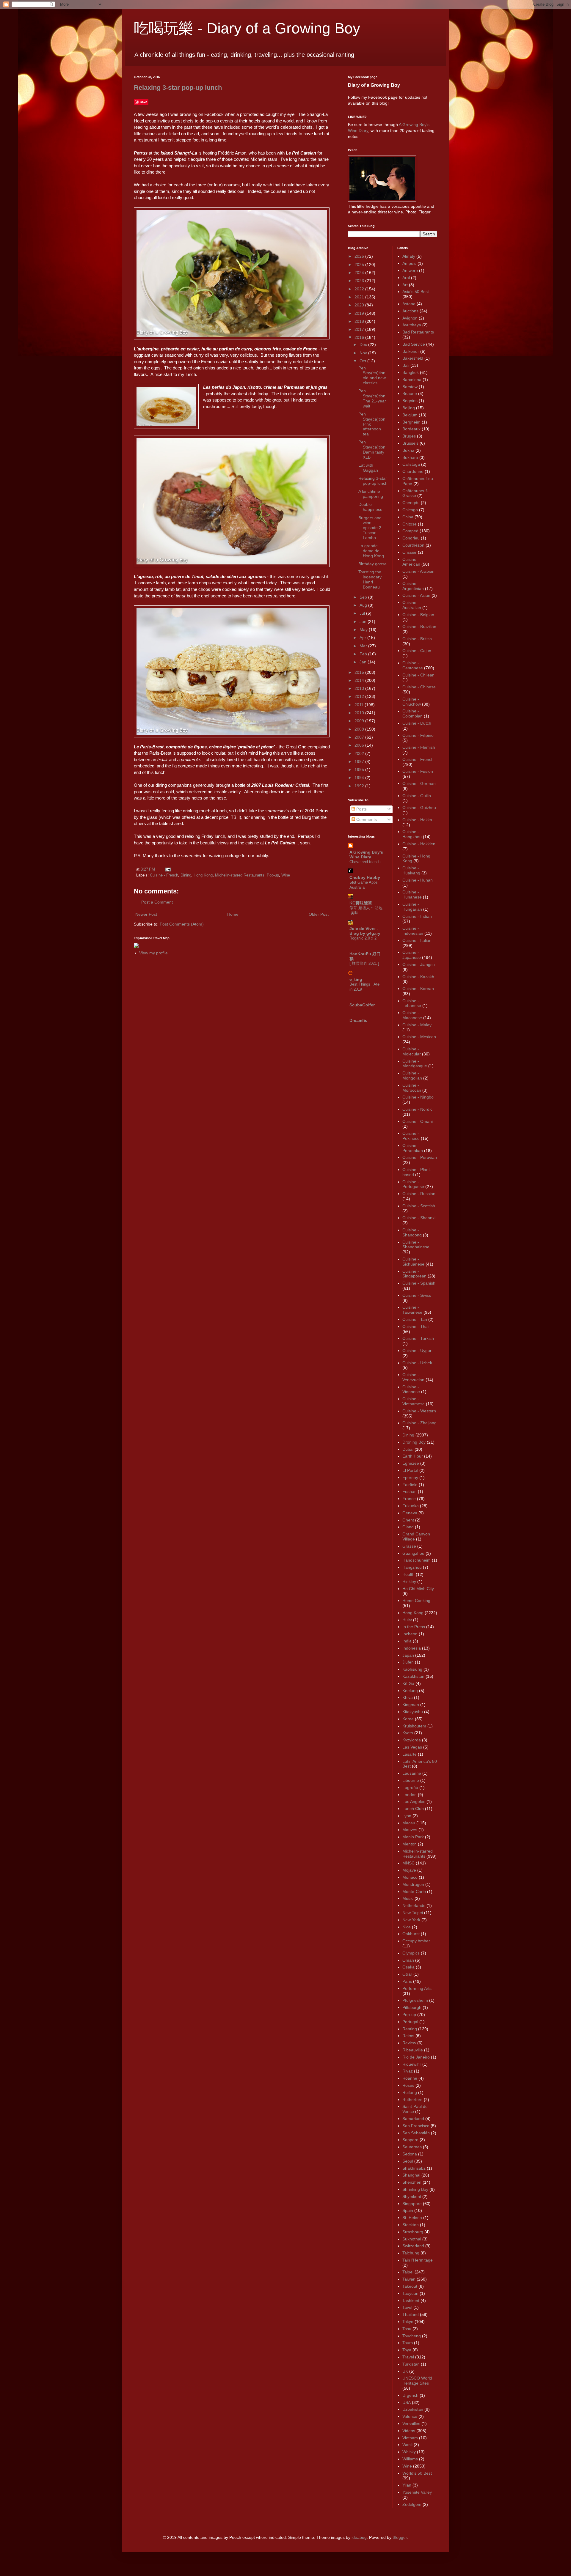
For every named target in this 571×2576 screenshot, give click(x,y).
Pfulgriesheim (415, 2000)
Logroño (410, 1787)
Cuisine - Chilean (418, 675)
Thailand (411, 2314)
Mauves (410, 1830)
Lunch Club (413, 1809)
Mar (364, 646)
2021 (360, 297)
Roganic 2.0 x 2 (363, 938)
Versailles (411, 2424)
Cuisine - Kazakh (418, 977)
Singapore (412, 2204)
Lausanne (412, 1773)
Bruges (409, 436)
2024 (360, 273)
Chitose (410, 524)
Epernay (410, 1477)
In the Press (414, 1627)
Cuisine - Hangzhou (412, 834)
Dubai (408, 1449)
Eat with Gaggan (368, 468)
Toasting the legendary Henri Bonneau (370, 579)
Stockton (411, 2225)
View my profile (153, 953)
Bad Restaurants (418, 332)
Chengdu (411, 503)
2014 (360, 680)
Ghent (408, 1520)
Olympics (411, 1953)
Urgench (410, 2395)
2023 (360, 281)
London (410, 1795)
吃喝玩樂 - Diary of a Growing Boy (247, 28)
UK (405, 2371)
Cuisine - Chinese (419, 687)
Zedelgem (412, 2504)
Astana (409, 304)
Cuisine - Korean (418, 989)
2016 (360, 337)
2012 (360, 696)
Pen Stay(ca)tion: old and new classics (372, 375)
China (408, 517)
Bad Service (414, 344)
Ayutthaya (412, 325)
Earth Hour (413, 1456)
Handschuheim (417, 1560)
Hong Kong (203, 875)
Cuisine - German (419, 783)
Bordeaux (411, 429)
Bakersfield (413, 358)
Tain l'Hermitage (418, 2260)
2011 (360, 705)
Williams (410, 2459)
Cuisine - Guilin (417, 796)
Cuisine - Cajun (417, 651)
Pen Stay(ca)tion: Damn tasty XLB (372, 449)
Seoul (408, 2161)
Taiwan (409, 2279)
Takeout (410, 2286)
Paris (407, 1981)
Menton (410, 1844)
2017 (360, 329)
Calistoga (411, 464)
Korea (408, 1719)
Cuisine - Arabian (418, 571)
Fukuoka (411, 1506)
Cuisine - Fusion (418, 771)
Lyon (407, 1816)
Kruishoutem (414, 1726)
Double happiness (370, 507)
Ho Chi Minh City (418, 1589)
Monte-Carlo (414, 1892)
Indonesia (412, 1648)
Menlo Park (413, 1837)
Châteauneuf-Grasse (415, 493)
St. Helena (412, 2218)
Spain (408, 2210)
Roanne (410, 2078)
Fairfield (410, 1485)
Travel (408, 2357)
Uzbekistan (413, 2409)
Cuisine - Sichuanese (413, 1262)
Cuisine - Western (419, 1411)
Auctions (410, 311)
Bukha (408, 450)
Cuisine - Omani (418, 1121)
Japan (408, 1655)
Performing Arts (417, 1988)
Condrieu (411, 538)
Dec (364, 344)
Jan (364, 662)
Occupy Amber (416, 1941)
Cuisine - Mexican (419, 1037)
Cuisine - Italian (417, 940)
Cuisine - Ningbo (418, 1097)
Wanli (407, 2445)
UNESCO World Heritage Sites (417, 2381)
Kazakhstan (413, 1676)
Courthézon (413, 545)
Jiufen (408, 1662)
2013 (360, 688)
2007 (360, 737)
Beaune (410, 394)
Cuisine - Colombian (412, 713)
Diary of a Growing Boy (374, 85)
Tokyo (408, 2322)
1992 (360, 786)
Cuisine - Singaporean (414, 1274)
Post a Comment (157, 902)
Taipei (408, 2272)
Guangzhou (413, 1553)
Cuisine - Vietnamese (414, 1401)
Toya (407, 2350)
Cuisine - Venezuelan (413, 1377)
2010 (360, 713)
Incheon (410, 1634)
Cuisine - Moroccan (412, 1088)
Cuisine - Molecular (412, 1051)
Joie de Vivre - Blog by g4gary (365, 931)
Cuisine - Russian (419, 1194)
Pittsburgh (412, 2007)
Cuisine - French (164, 875)
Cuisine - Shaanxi (419, 1218)
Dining (186, 875)
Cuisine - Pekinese (411, 1136)
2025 (360, 265)
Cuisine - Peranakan (413, 1148)
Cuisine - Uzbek (417, 1363)
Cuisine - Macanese (412, 1015)
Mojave (409, 1870)
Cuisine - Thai (415, 1326)
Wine (286, 875)
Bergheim (411, 422)
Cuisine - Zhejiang (419, 1423)
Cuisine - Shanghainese (416, 1245)
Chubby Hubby (365, 877)
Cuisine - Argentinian (413, 586)
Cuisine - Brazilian (419, 627)
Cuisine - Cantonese (413, 665)
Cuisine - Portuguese (413, 1184)
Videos (409, 2431)
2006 (360, 745)
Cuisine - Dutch (417, 723)
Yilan (407, 2485)
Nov (364, 353)
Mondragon (413, 1884)
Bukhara (410, 457)
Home (233, 914)
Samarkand (413, 2119)
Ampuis (409, 263)
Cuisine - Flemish (419, 747)
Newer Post (146, 914)
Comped (410, 531)
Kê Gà (408, 1683)
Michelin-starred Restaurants (240, 875)
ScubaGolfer (362, 1005)
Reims (408, 2036)
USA (407, 2402)
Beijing (409, 408)
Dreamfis (358, 1020)
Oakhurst (411, 1934)
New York (411, 1920)
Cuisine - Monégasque (415, 1064)
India (407, 1641)
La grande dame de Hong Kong (371, 551)
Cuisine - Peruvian (420, 1157)
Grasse (409, 1546)
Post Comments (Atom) (182, 924)
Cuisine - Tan (415, 1319)
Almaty (409, 256)
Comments (366, 819)
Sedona (410, 2154)
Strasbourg (413, 2232)
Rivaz (408, 2071)
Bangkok (411, 372)
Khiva (408, 1697)
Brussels (410, 443)
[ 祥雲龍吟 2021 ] (364, 963)
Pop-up (273, 875)
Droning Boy (414, 1442)
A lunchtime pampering (371, 494)
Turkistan (411, 2364)
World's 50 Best (417, 2473)
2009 (360, 721)
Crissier (410, 552)
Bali (406, 365)
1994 (360, 778)
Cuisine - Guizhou (419, 808)
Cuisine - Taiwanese (412, 1310)
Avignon (410, 318)
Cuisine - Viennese (411, 1389)
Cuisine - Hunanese (412, 894)
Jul (363, 613)
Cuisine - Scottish (419, 1206)
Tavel (407, 2307)
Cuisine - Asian (416, 595)
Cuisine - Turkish (418, 1338)
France (409, 1499)
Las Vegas (412, 1747)
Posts (361, 809)
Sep (364, 597)
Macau (409, 1823)
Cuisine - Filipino (418, 735)
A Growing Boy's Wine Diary (366, 855)
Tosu (407, 2329)
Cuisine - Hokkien (419, 844)
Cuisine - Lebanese (412, 1003)
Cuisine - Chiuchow (412, 702)
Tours (408, 2343)
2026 (360, 256)
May (364, 630)
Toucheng (412, 2336)
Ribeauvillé (413, 2050)
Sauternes (412, 2147)
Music (408, 1898)
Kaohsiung (412, 1669)
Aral (406, 278)
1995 (360, 770)
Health (408, 1574)
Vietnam (410, 2438)
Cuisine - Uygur (417, 1351)
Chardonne (413, 471)
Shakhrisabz (414, 2168)
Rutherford (412, 2100)
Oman (408, 1960)
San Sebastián (416, 2133)
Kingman (411, 1705)
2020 (360, 305)
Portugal (410, 2022)
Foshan (410, 1491)
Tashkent (411, 2300)
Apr (363, 638)
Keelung (410, 1691)
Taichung (411, 2253)
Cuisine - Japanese (412, 955)
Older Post (319, 914)
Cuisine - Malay (417, 1025)
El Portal (410, 1470)
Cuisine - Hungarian (412, 907)
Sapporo (410, 2140)
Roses (408, 2085)
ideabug (359, 2537)
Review (409, 2043)
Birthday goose (372, 564)
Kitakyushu (413, 1712)
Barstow (410, 387)
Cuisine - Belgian (418, 615)
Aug (364, 605)
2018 (360, 321)
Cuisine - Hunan (418, 880)
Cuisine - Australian (412, 605)
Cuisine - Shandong (412, 1232)
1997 (360, 761)
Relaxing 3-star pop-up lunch (178, 88)
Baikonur (411, 351)
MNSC (408, 1863)
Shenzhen (412, 2182)
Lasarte (410, 1754)
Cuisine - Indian (417, 916)
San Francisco (416, 2126)
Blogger (400, 2537)
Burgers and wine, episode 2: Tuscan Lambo (370, 528)
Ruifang (410, 2092)
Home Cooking (416, 1601)
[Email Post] (167, 869)
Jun (364, 621)
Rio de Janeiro (416, 2057)
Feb (364, 654)
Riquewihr (412, 2064)
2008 (360, 729)
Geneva (410, 1513)
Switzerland (413, 2246)
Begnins (410, 401)
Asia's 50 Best (416, 292)
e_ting (356, 979)
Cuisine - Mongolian (412, 1075)
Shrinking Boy (415, 2189)
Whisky (409, 2452)
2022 (360, 289)
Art (405, 285)
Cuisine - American (411, 562)
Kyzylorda (412, 1740)
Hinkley (409, 1582)
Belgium (410, 415)
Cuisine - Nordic (417, 1109)
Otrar (407, 1974)
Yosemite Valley (417, 2492)
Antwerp (410, 270)
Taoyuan (410, 2293)
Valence (410, 2416)
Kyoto (408, 1733)
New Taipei (413, 1913)
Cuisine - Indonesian (413, 931)
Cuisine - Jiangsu (419, 964)
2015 (360, 672)
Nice (407, 1927)
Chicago (410, 510)
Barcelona (412, 380)
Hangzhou (412, 1567)
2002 (360, 753)
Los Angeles (414, 1801)
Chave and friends (365, 862)
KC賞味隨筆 (361, 903)
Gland (408, 1527)
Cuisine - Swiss (417, 1295)
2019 (360, 313)
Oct (363, 361)
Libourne (411, 1780)
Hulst (407, 1620)
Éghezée (411, 1463)
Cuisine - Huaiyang (411, 870)
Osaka (408, 1967)
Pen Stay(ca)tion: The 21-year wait (372, 398)
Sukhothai (412, 2239)
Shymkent (412, 2196)
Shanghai (411, 2175)
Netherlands (414, 1905)
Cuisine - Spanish (419, 1283)
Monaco (410, 1877)
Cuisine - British (417, 639)
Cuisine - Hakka (417, 820)
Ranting (410, 2029)
